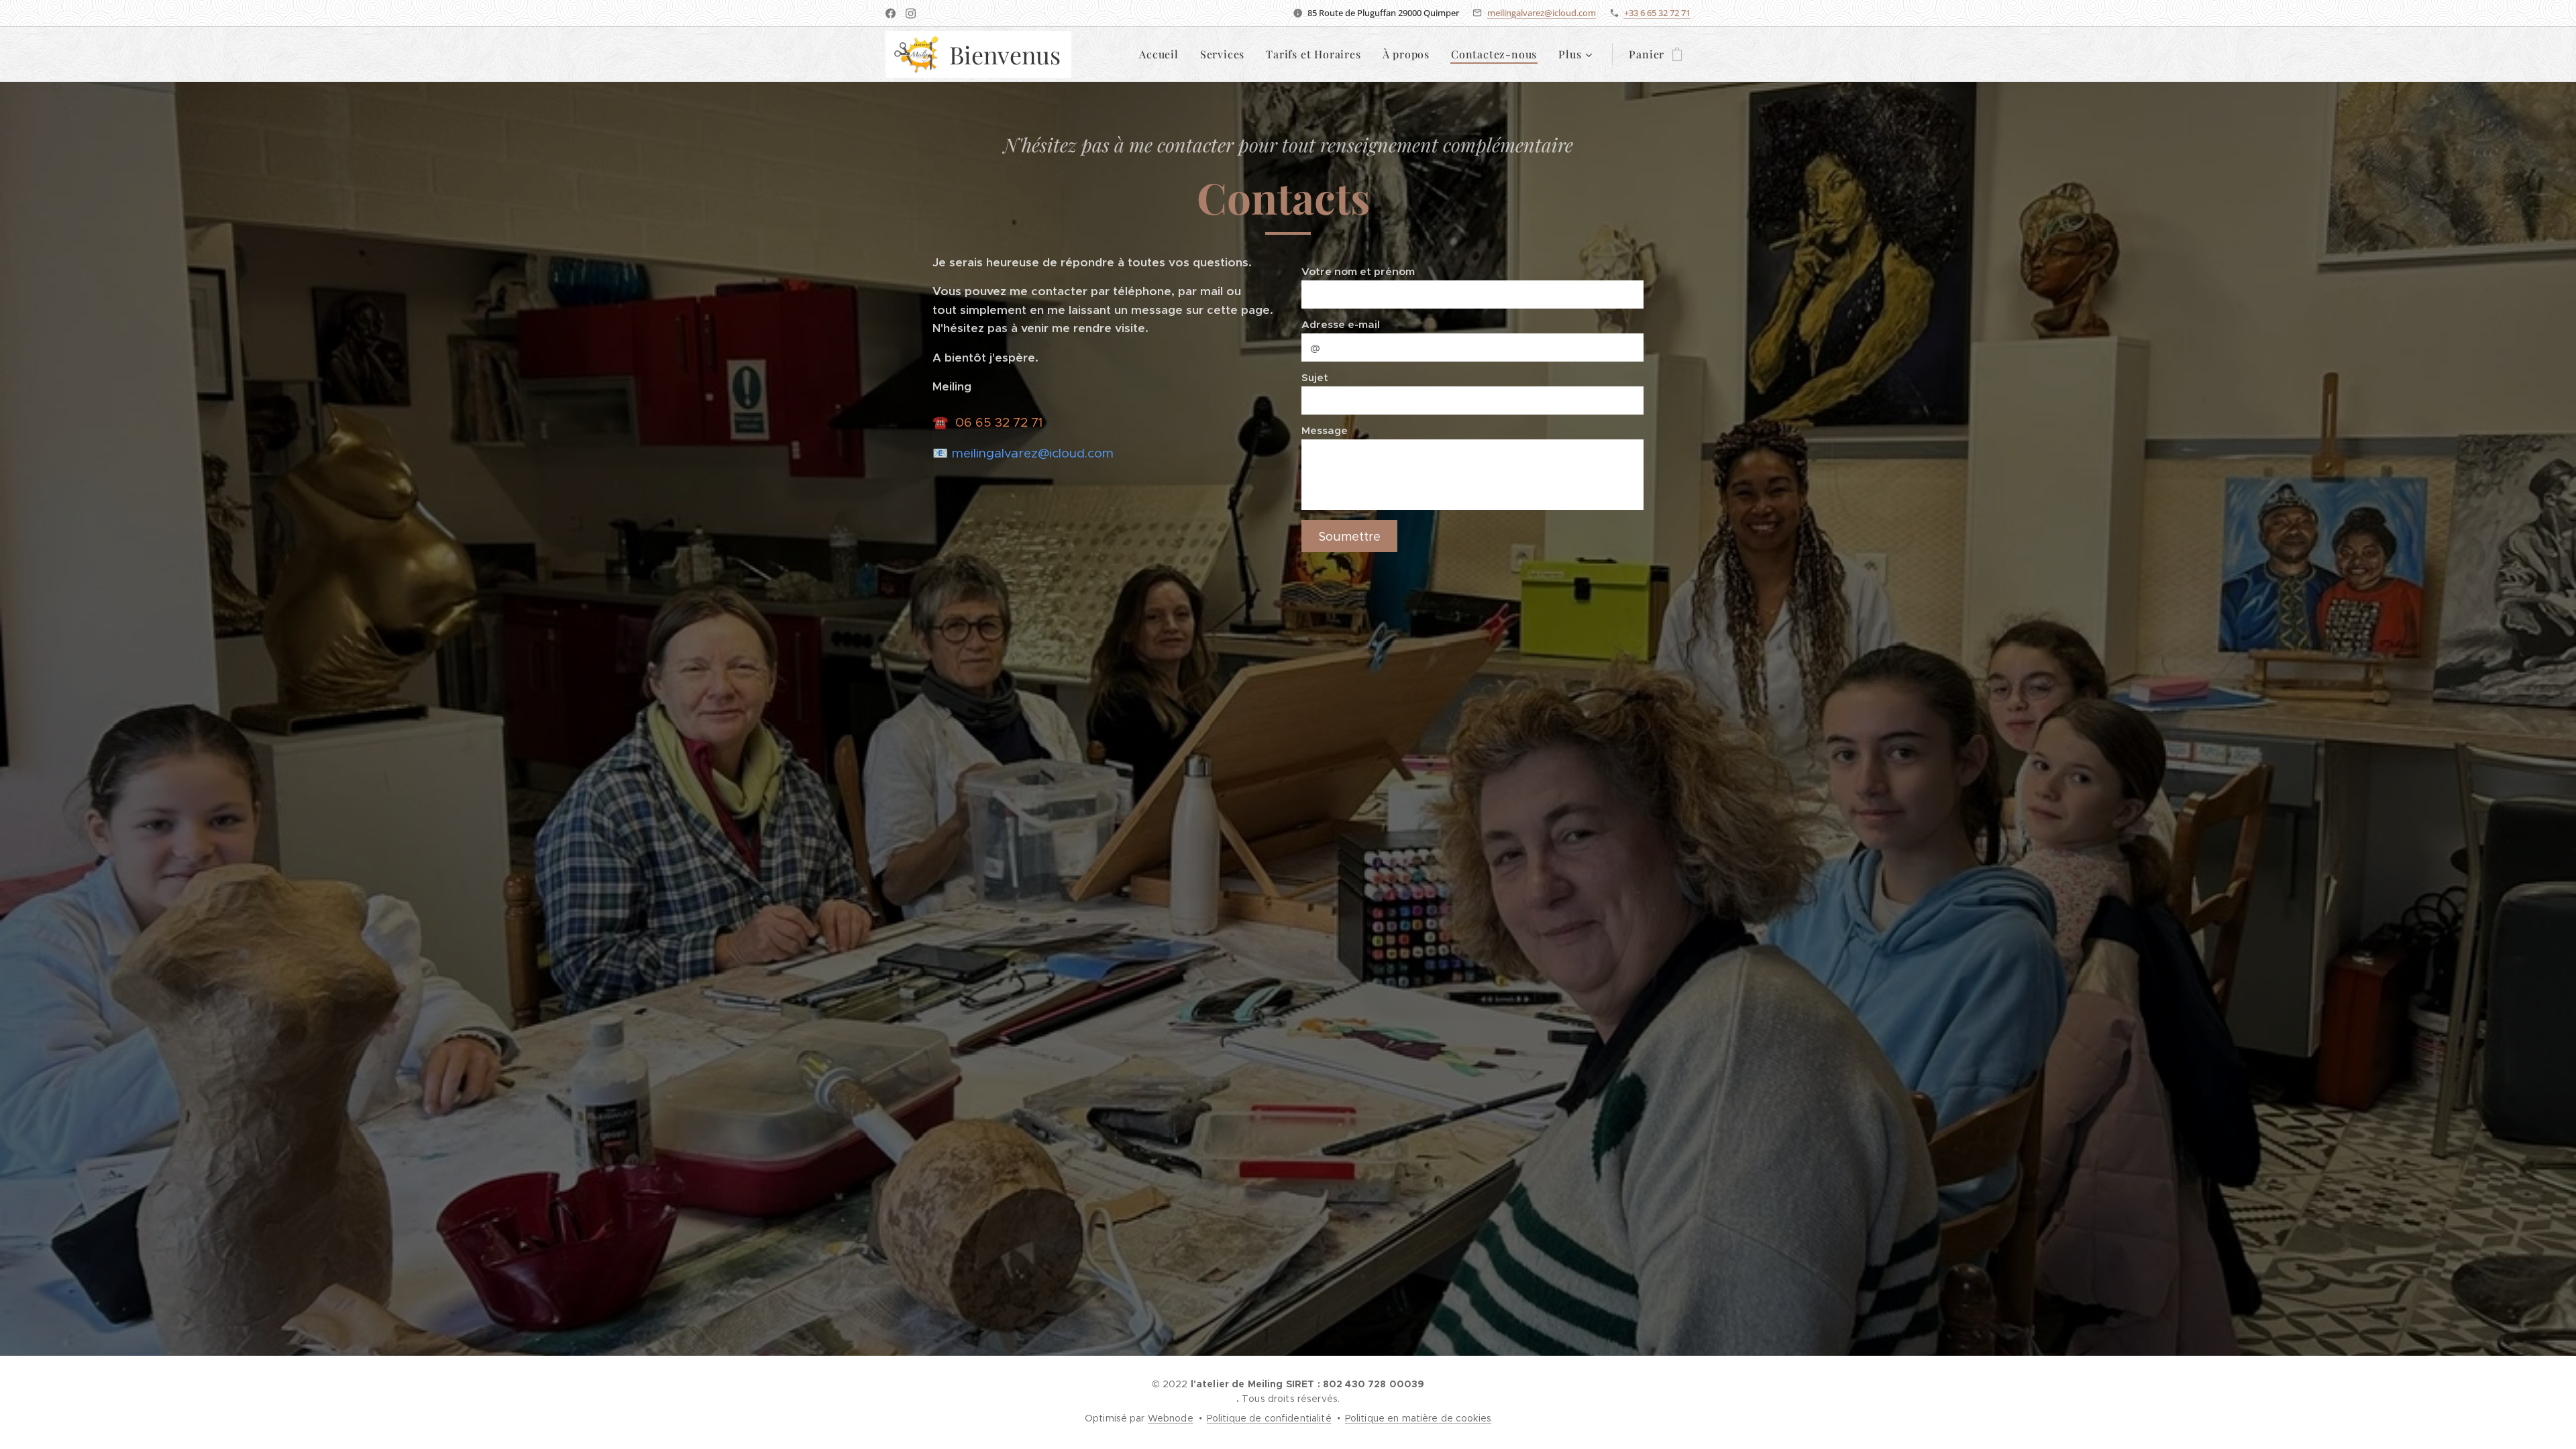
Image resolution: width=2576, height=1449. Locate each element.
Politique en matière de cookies (1418, 1418)
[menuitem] (1163, 54)
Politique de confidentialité (1269, 1418)
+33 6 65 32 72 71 (1657, 13)
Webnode (1171, 1418)
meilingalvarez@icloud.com (1542, 13)
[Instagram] (911, 13)
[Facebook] (891, 13)
